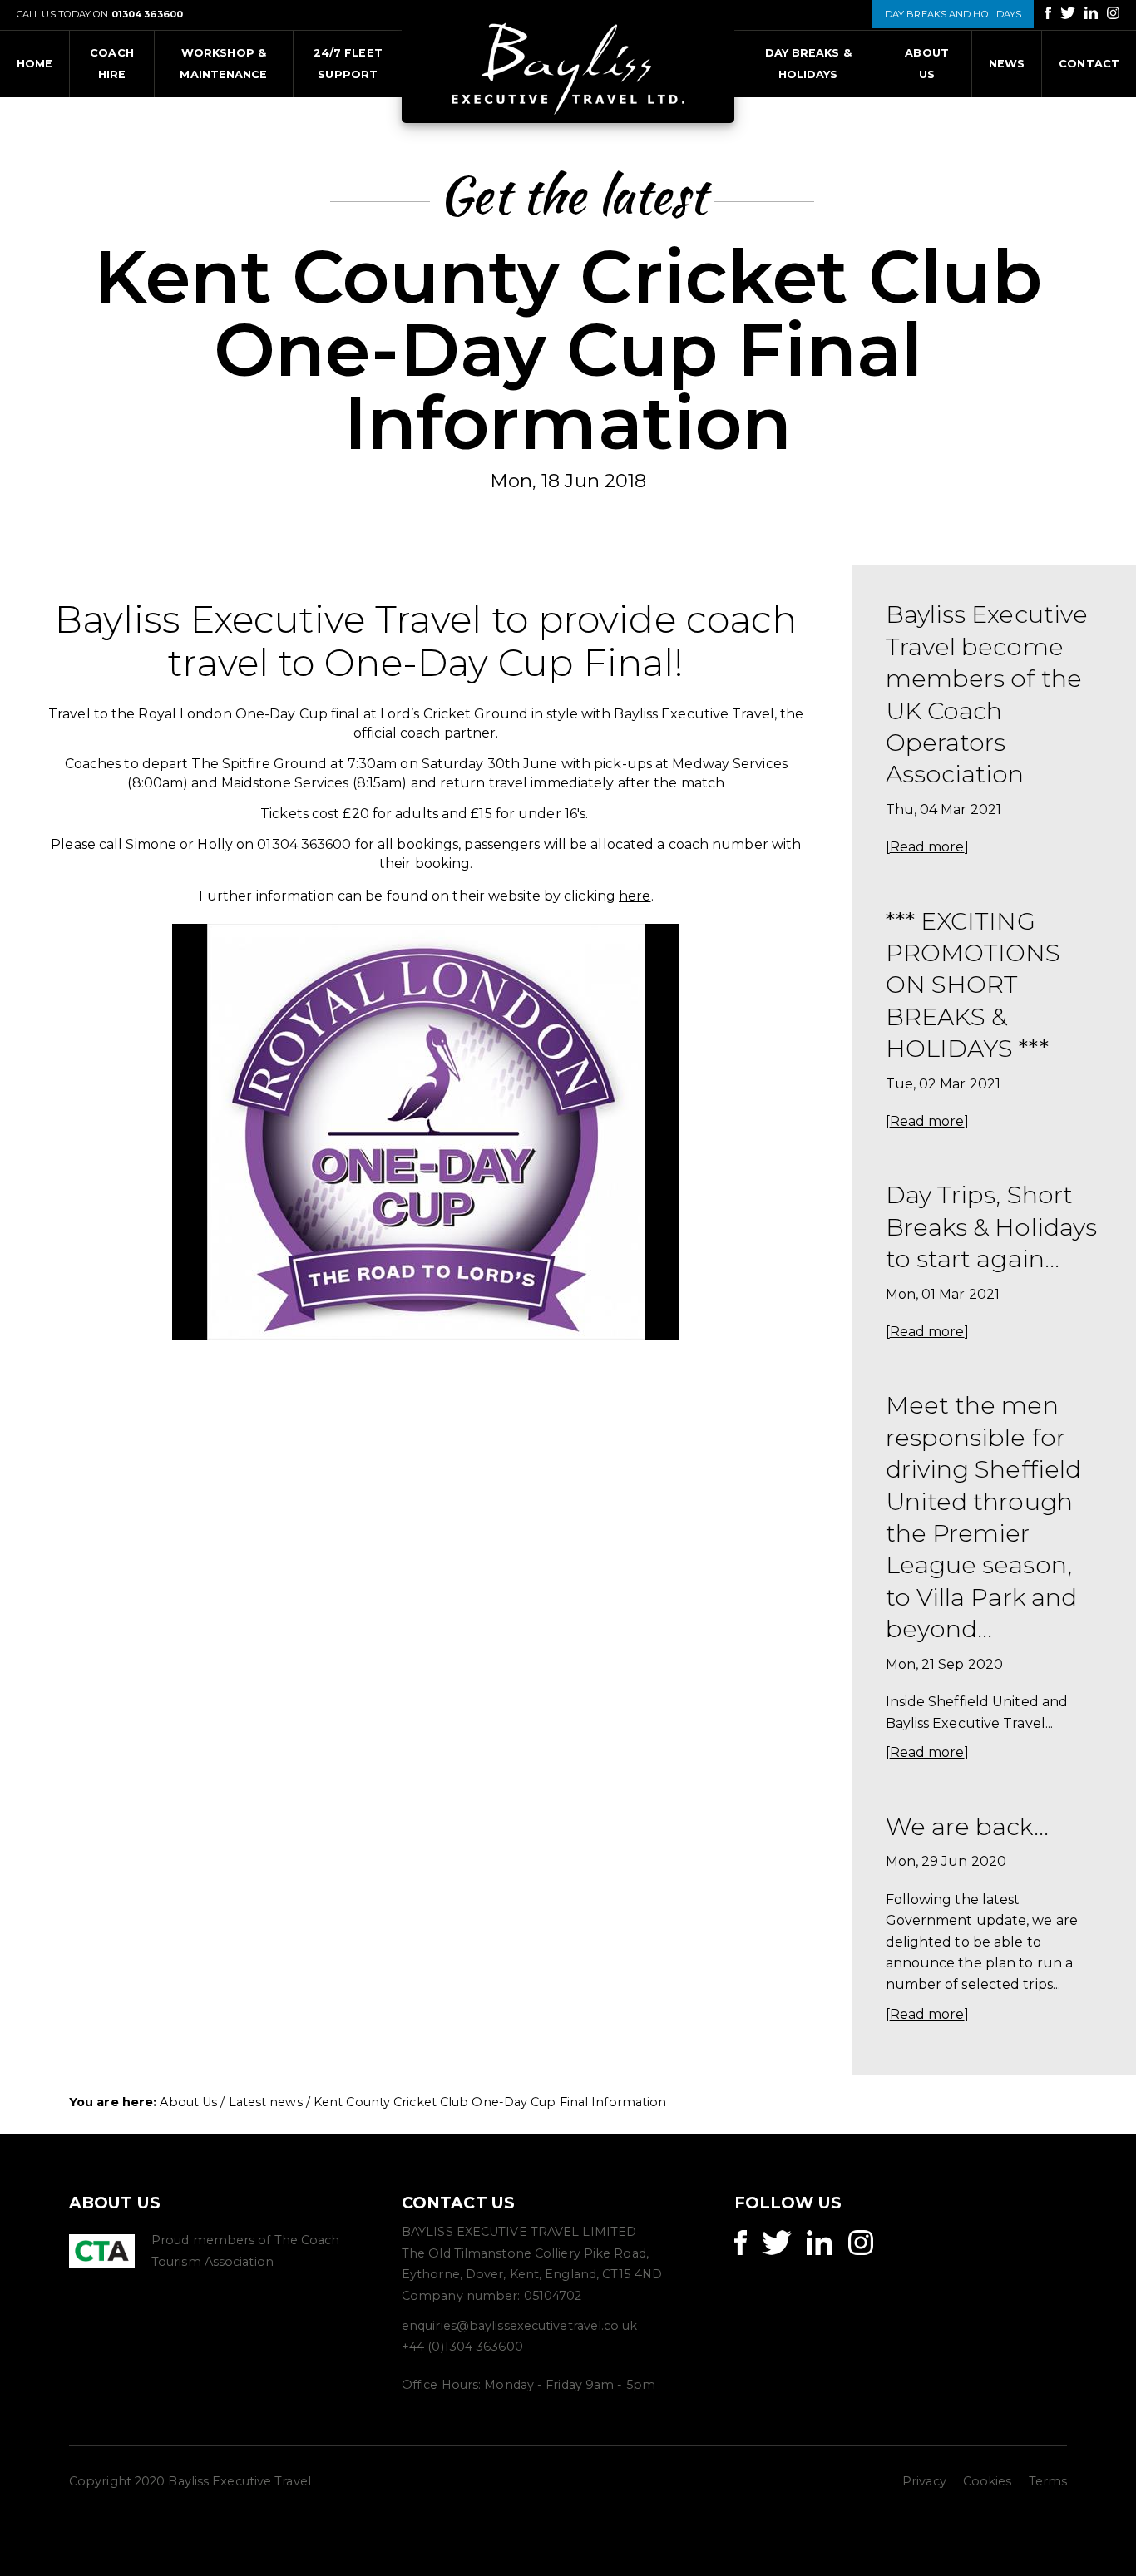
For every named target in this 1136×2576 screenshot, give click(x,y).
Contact (1089, 64)
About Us (927, 64)
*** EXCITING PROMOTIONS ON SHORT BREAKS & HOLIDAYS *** (973, 985)
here (635, 896)
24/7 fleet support (348, 64)
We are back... (967, 1826)
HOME (35, 64)
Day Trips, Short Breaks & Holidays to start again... (992, 1226)
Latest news (266, 2102)
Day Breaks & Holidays (808, 64)
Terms (1048, 2481)
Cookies (988, 2481)
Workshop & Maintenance (223, 64)
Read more (927, 847)
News (1007, 64)
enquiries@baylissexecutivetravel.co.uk (519, 2326)
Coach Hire (112, 64)
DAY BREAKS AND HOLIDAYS (953, 14)
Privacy (924, 2481)
